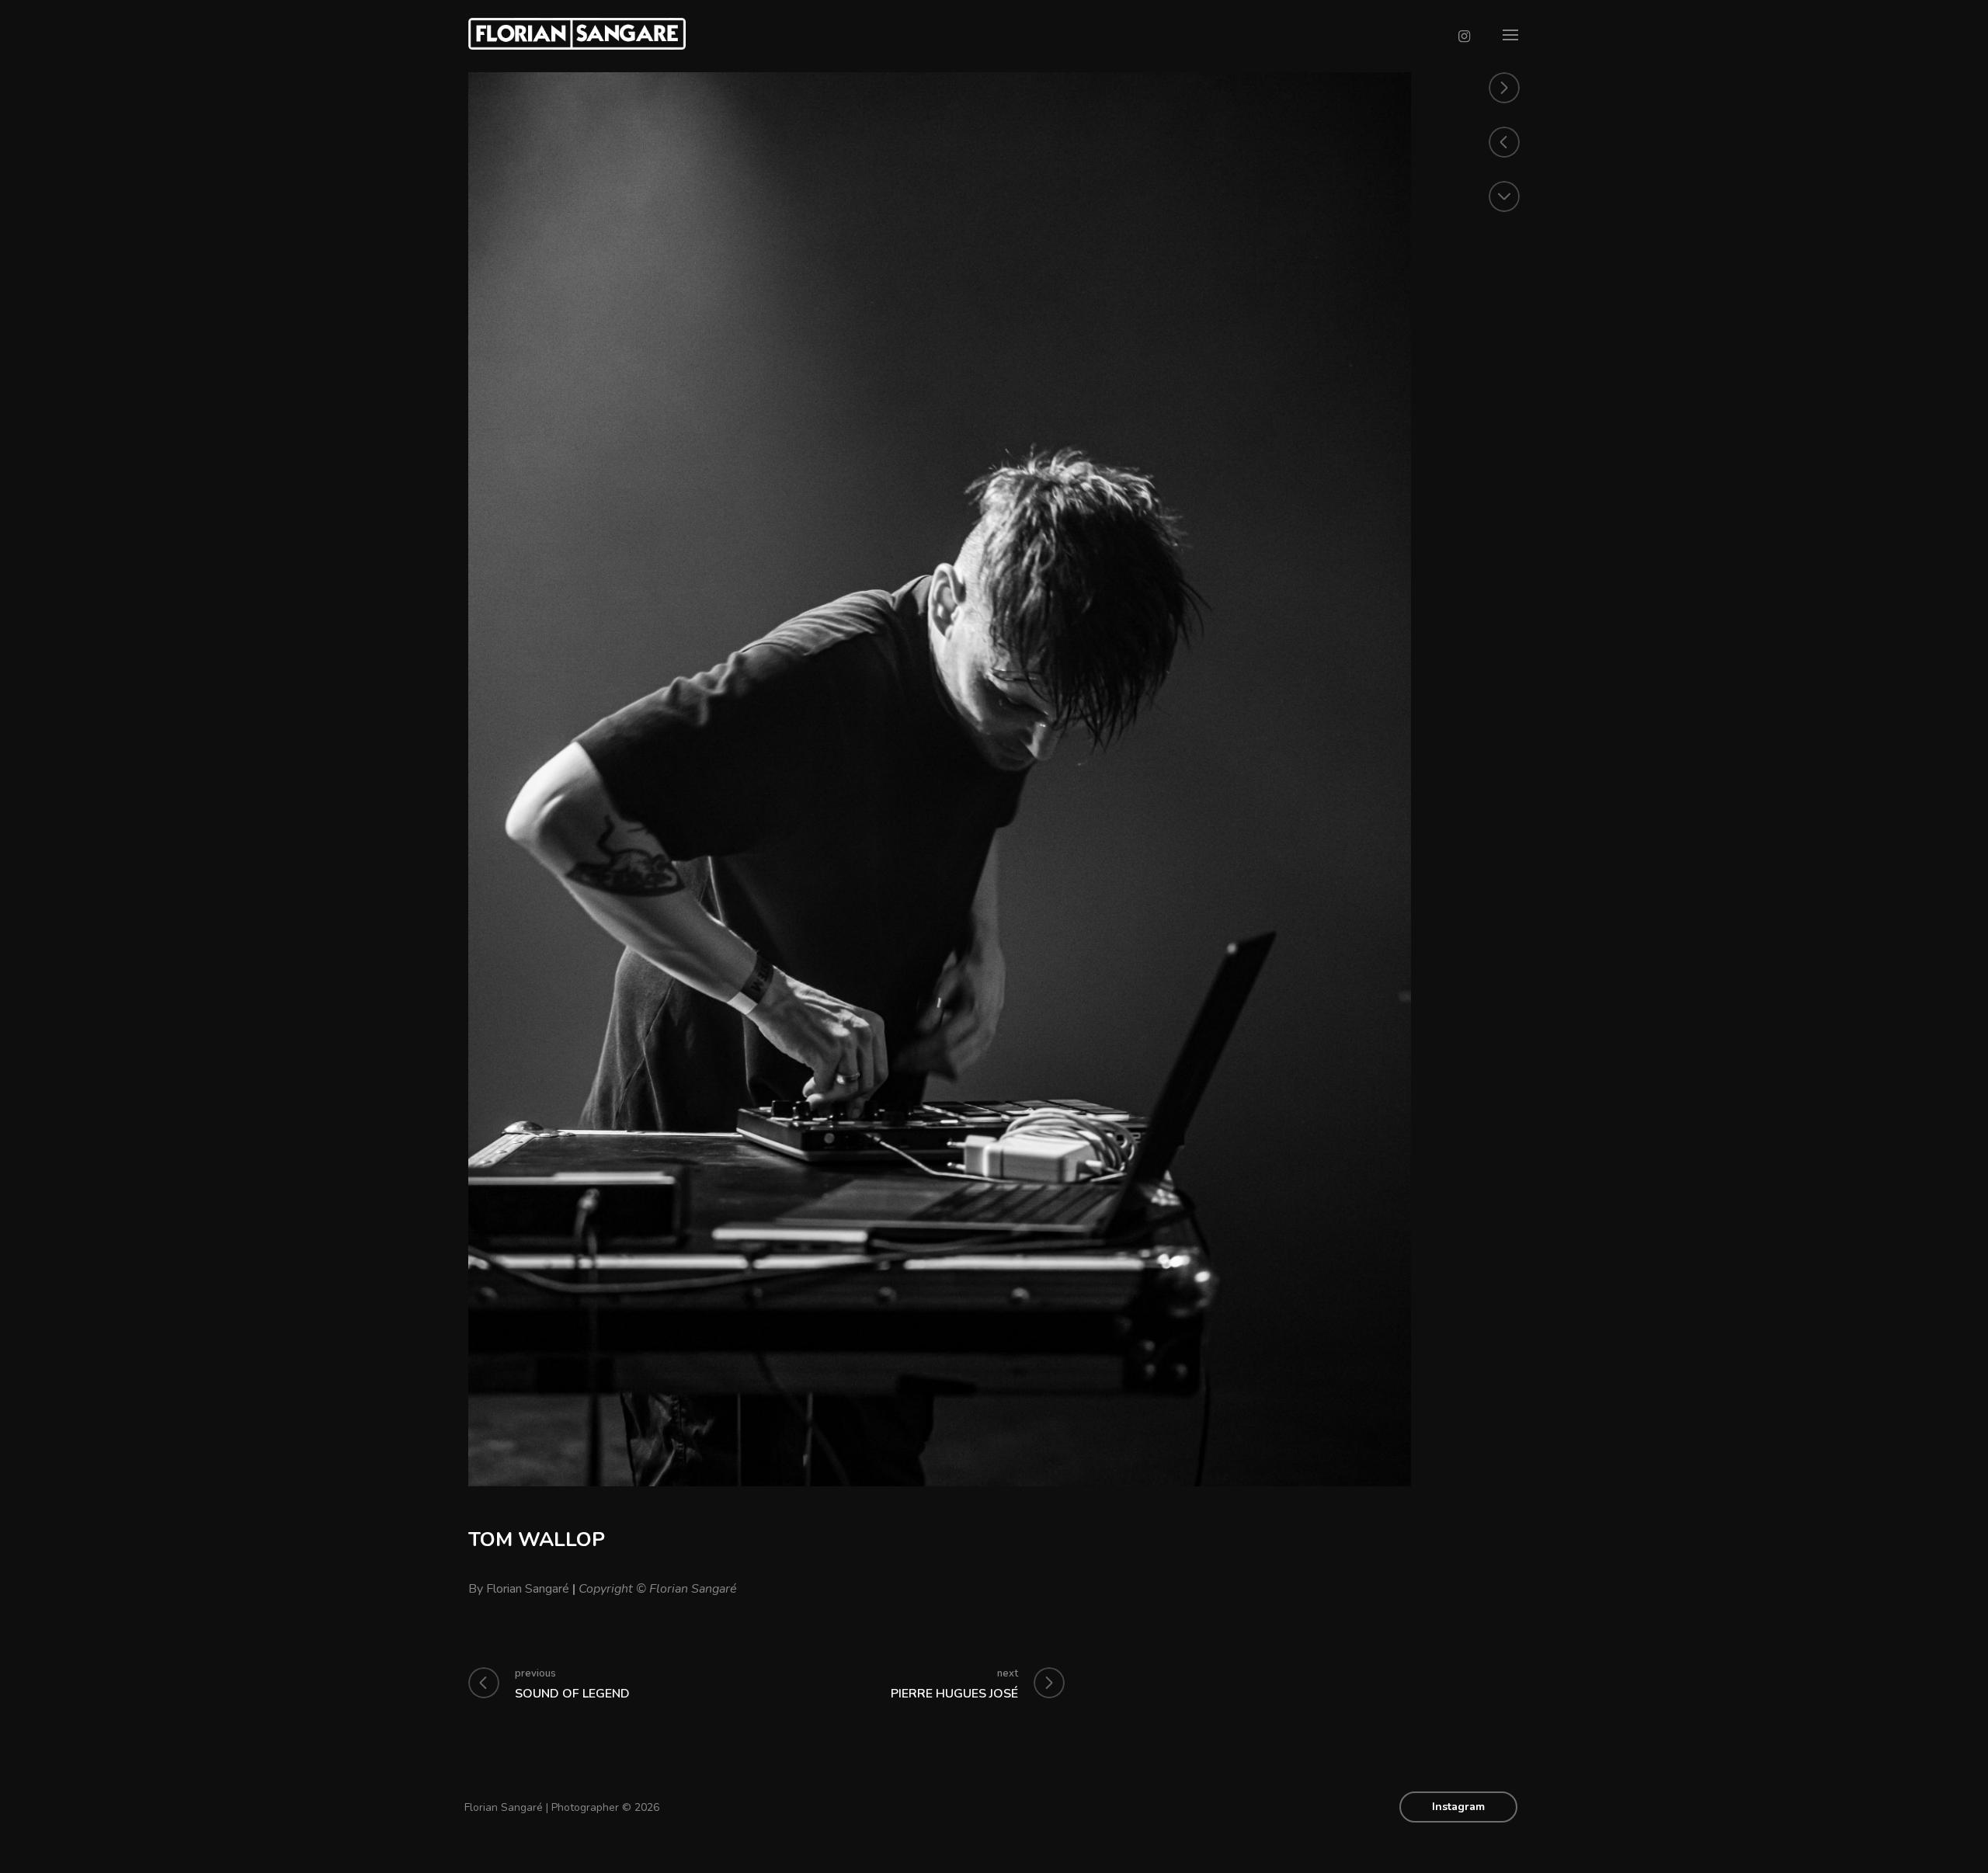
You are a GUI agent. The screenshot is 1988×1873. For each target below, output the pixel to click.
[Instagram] (1464, 36)
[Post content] (1504, 196)
